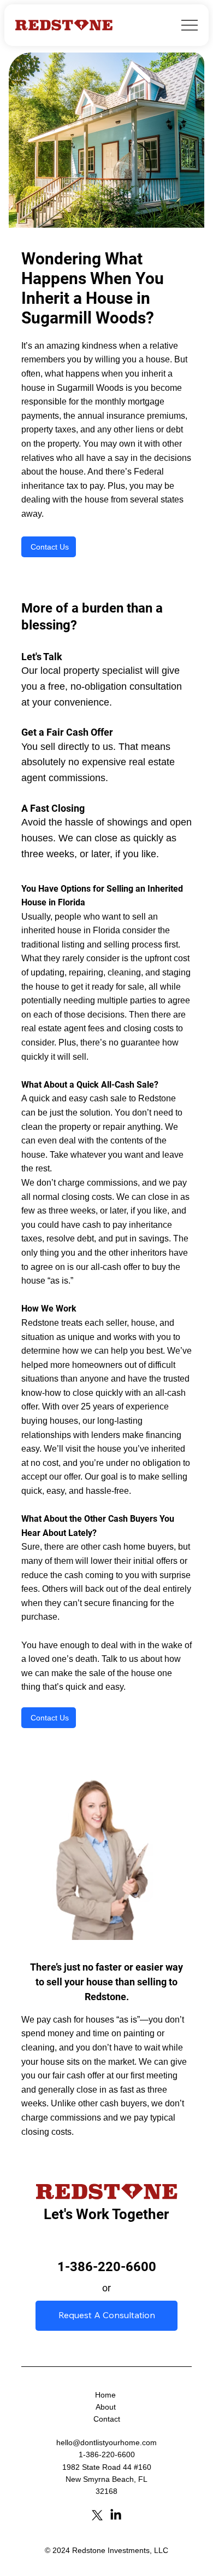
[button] (49, 547)
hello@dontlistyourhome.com (106, 2442)
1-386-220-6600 (107, 2267)
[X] (97, 2515)
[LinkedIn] (116, 2515)
